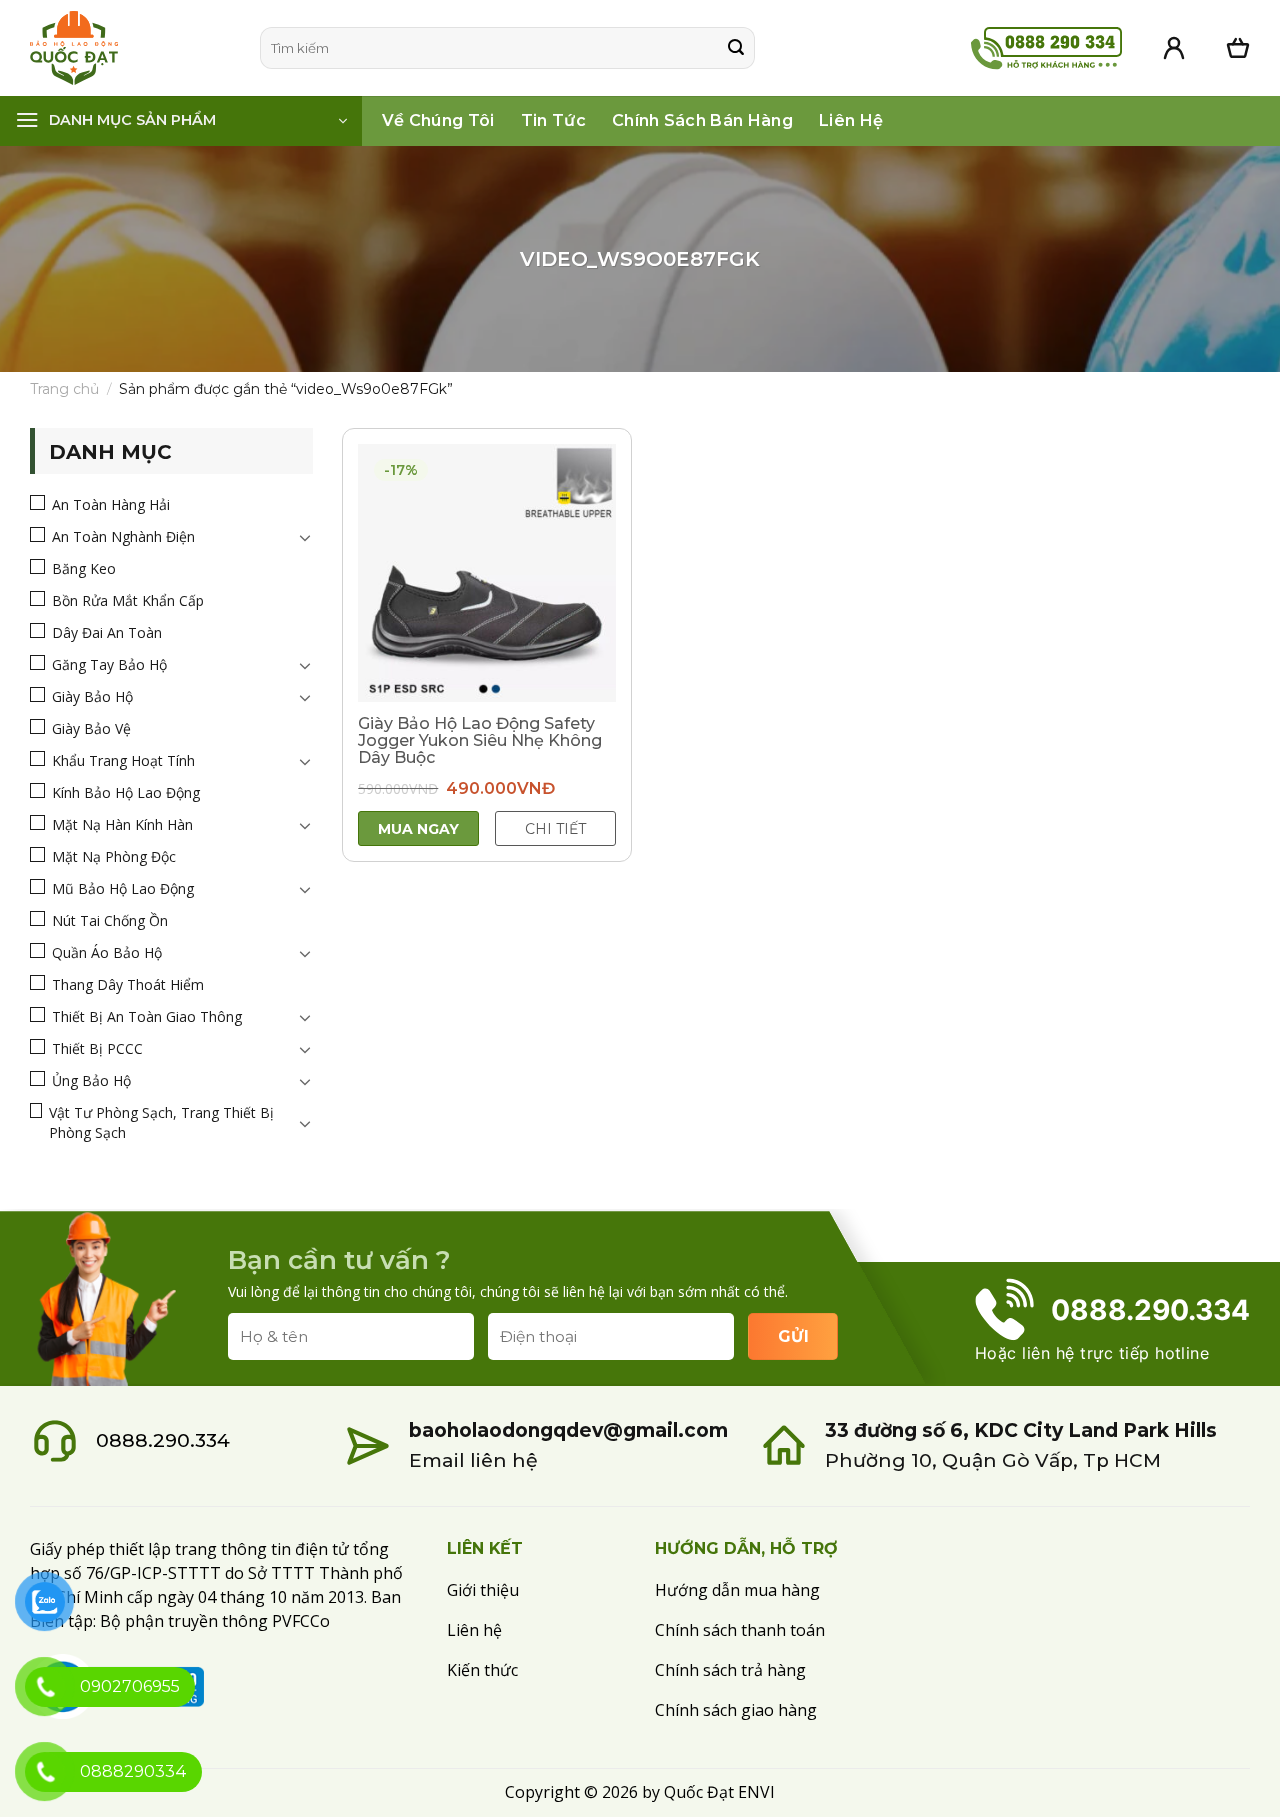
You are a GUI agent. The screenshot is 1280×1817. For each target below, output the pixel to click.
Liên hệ (851, 120)
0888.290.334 (163, 1440)
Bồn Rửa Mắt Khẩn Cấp (128, 600)
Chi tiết (555, 829)
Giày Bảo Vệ (91, 728)
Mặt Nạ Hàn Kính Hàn (122, 824)
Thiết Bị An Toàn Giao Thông (147, 1016)
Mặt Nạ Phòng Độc (114, 856)
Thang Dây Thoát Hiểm (128, 984)
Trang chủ (64, 389)
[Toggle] (305, 537)
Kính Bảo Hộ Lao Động (126, 792)
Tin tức (553, 120)
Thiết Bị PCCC (97, 1048)
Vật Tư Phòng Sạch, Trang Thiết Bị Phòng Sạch (161, 1122)
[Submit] (736, 48)
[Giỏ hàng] (1238, 48)
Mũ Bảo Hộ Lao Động (123, 888)
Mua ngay (418, 829)
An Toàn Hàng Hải (111, 504)
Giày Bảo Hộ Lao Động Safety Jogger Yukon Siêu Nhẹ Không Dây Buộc (480, 740)
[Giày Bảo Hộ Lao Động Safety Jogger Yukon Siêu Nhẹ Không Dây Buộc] (487, 573)
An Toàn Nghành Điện (123, 536)
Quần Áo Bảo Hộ (107, 952)
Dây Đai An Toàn (107, 632)
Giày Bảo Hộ (92, 696)
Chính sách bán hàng (702, 120)
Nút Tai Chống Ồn (110, 920)
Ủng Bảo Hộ (91, 1080)
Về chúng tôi (438, 120)
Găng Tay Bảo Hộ (109, 664)
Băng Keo (84, 568)
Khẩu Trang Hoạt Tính (123, 760)
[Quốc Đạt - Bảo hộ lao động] (130, 48)
